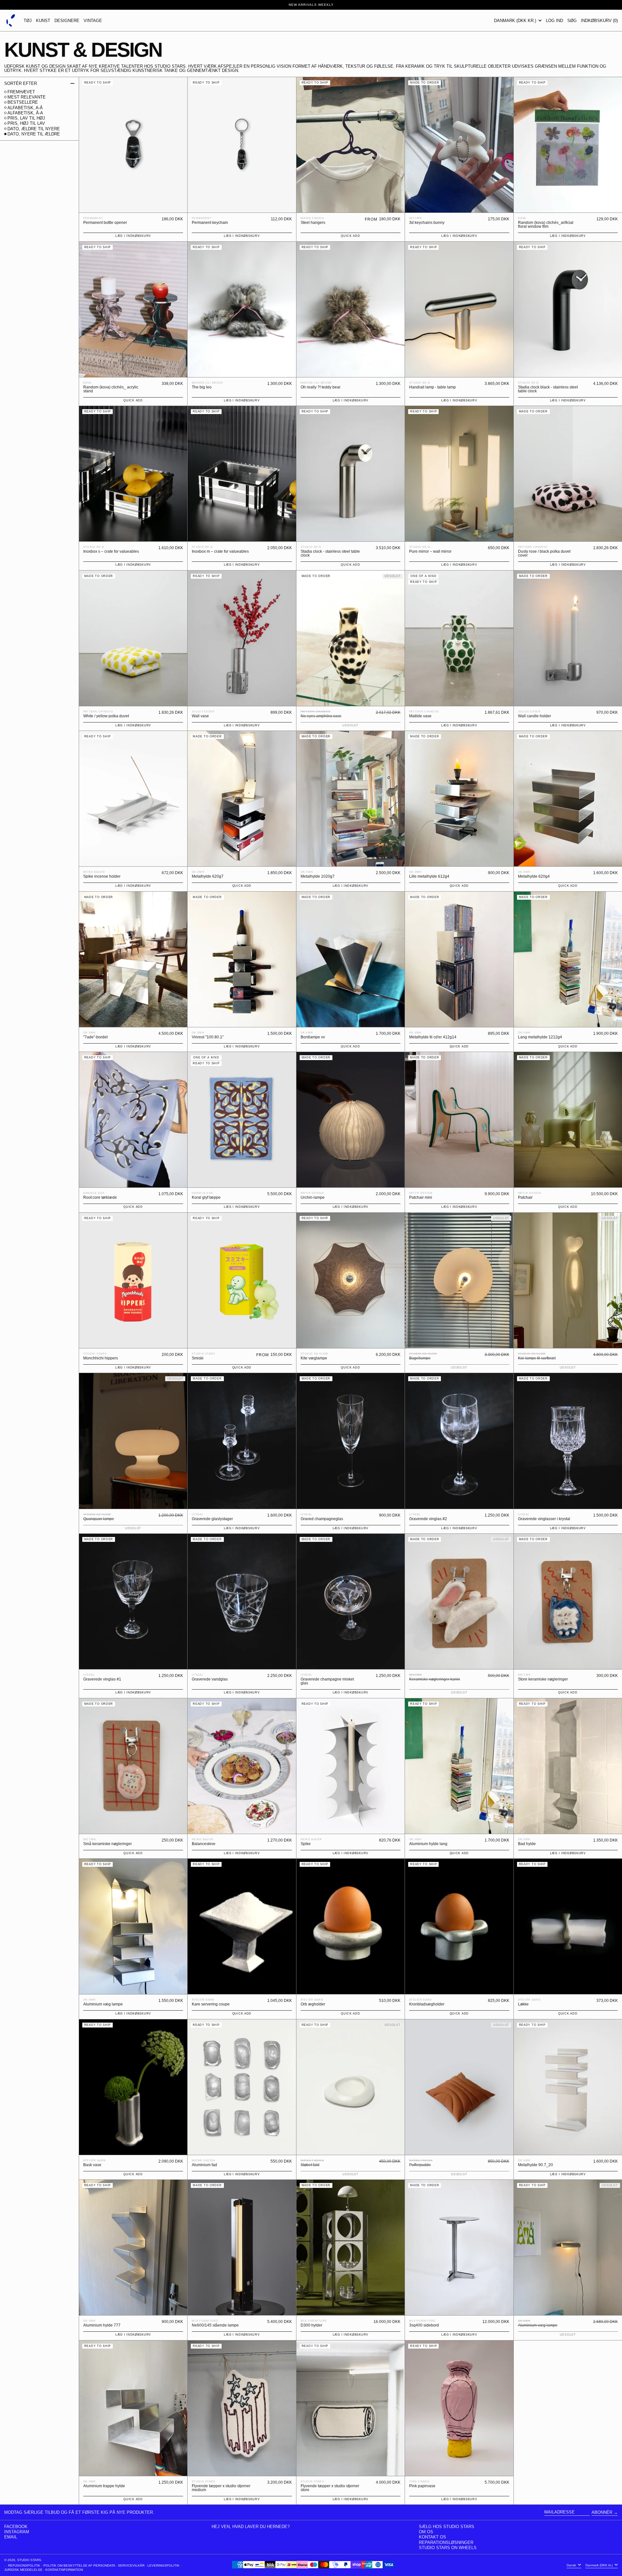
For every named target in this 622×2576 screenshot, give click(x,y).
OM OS (426, 2532)
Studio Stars (29, 2560)
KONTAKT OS (432, 2537)
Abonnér (602, 2512)
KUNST (43, 21)
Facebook (16, 2527)
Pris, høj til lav (26, 123)
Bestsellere (23, 102)
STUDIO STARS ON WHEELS (448, 2548)
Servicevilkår (131, 2565)
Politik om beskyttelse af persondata (79, 2565)
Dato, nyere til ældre (34, 134)
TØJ (28, 21)
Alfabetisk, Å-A (25, 113)
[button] (572, 20)
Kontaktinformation (64, 2570)
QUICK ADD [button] (350, 236)
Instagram (17, 2532)
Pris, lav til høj (26, 118)
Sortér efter (21, 83)
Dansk (572, 2565)
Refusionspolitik (24, 2565)
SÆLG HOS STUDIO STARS (447, 2527)
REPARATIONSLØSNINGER (446, 2542)
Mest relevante (27, 97)
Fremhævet (21, 92)
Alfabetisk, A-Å (25, 108)
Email (11, 2537)
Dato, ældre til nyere (34, 129)
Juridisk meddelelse (23, 2570)
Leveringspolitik (163, 2565)
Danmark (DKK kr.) (516, 21)
